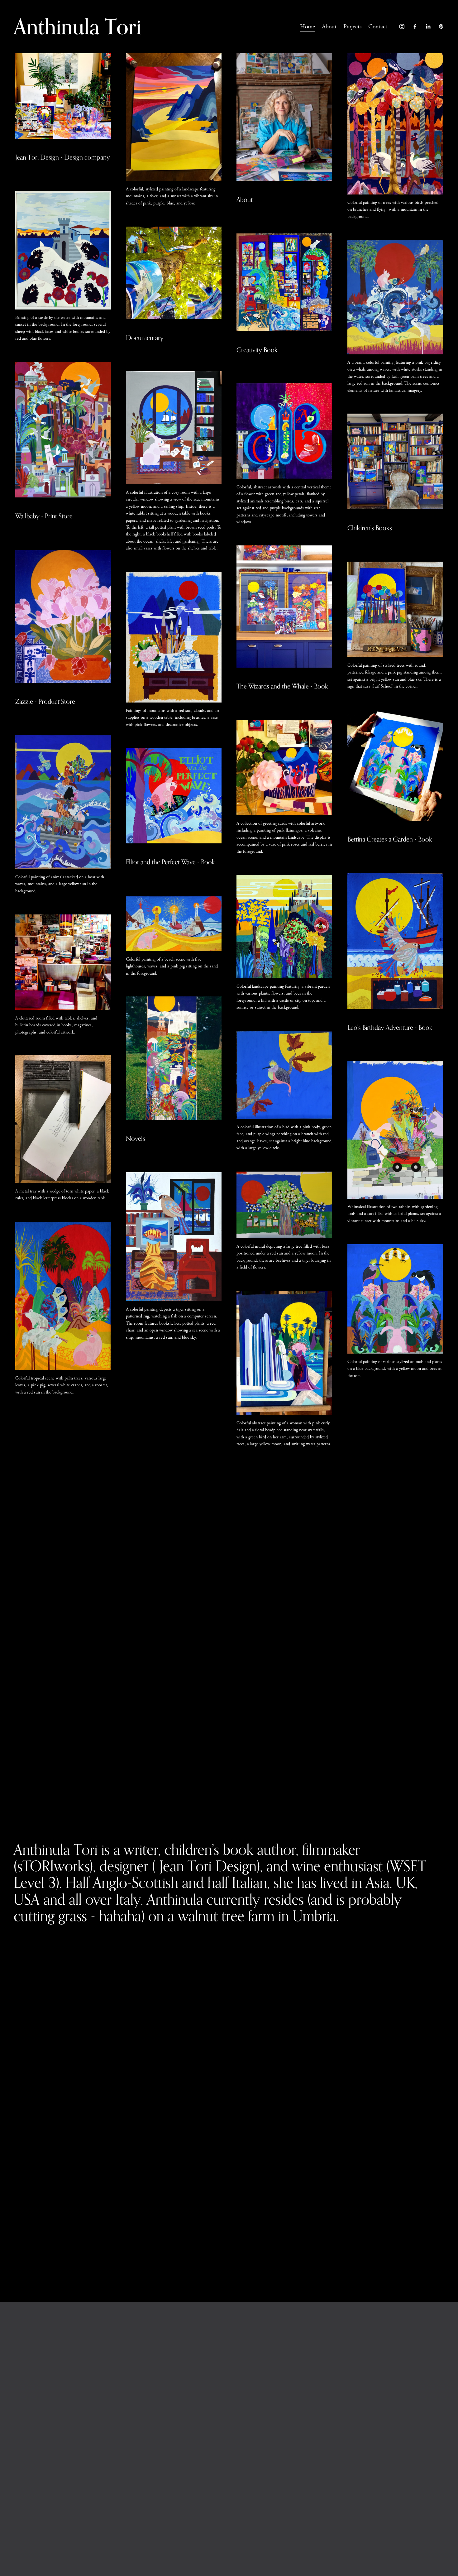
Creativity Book (257, 350)
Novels (136, 1138)
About (329, 27)
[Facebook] (415, 26)
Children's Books (370, 528)
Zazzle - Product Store (45, 701)
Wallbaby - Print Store (44, 516)
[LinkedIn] (428, 26)
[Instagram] (402, 26)
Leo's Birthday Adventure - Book (390, 1027)
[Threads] (441, 26)
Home (308, 27)
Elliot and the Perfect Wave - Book (170, 862)
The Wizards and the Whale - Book (282, 686)
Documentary (145, 338)
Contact (378, 27)
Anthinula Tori (77, 26)
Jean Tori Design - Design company (63, 157)
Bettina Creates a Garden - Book (390, 839)
